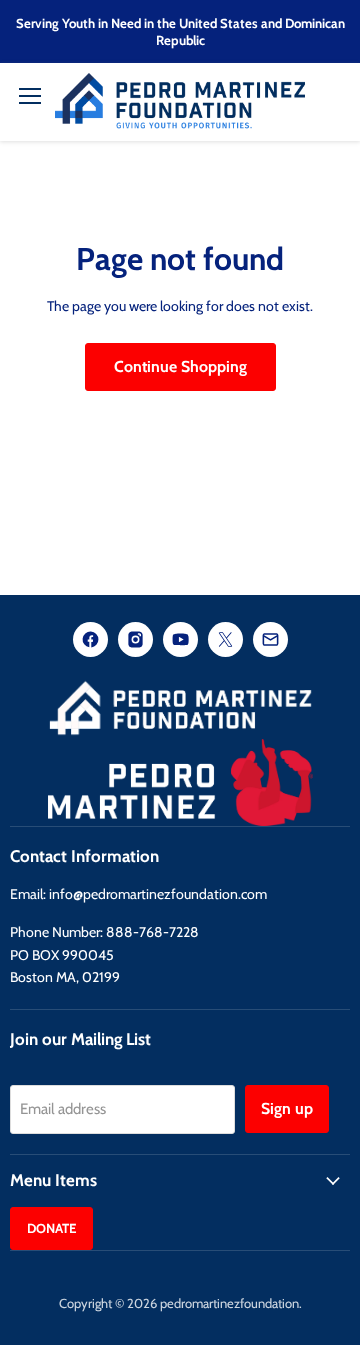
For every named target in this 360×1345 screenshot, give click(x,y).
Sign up (287, 1108)
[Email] (270, 641)
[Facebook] (90, 641)
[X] (225, 641)
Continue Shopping (180, 366)
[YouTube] (180, 641)
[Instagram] (135, 641)
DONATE (51, 1228)
